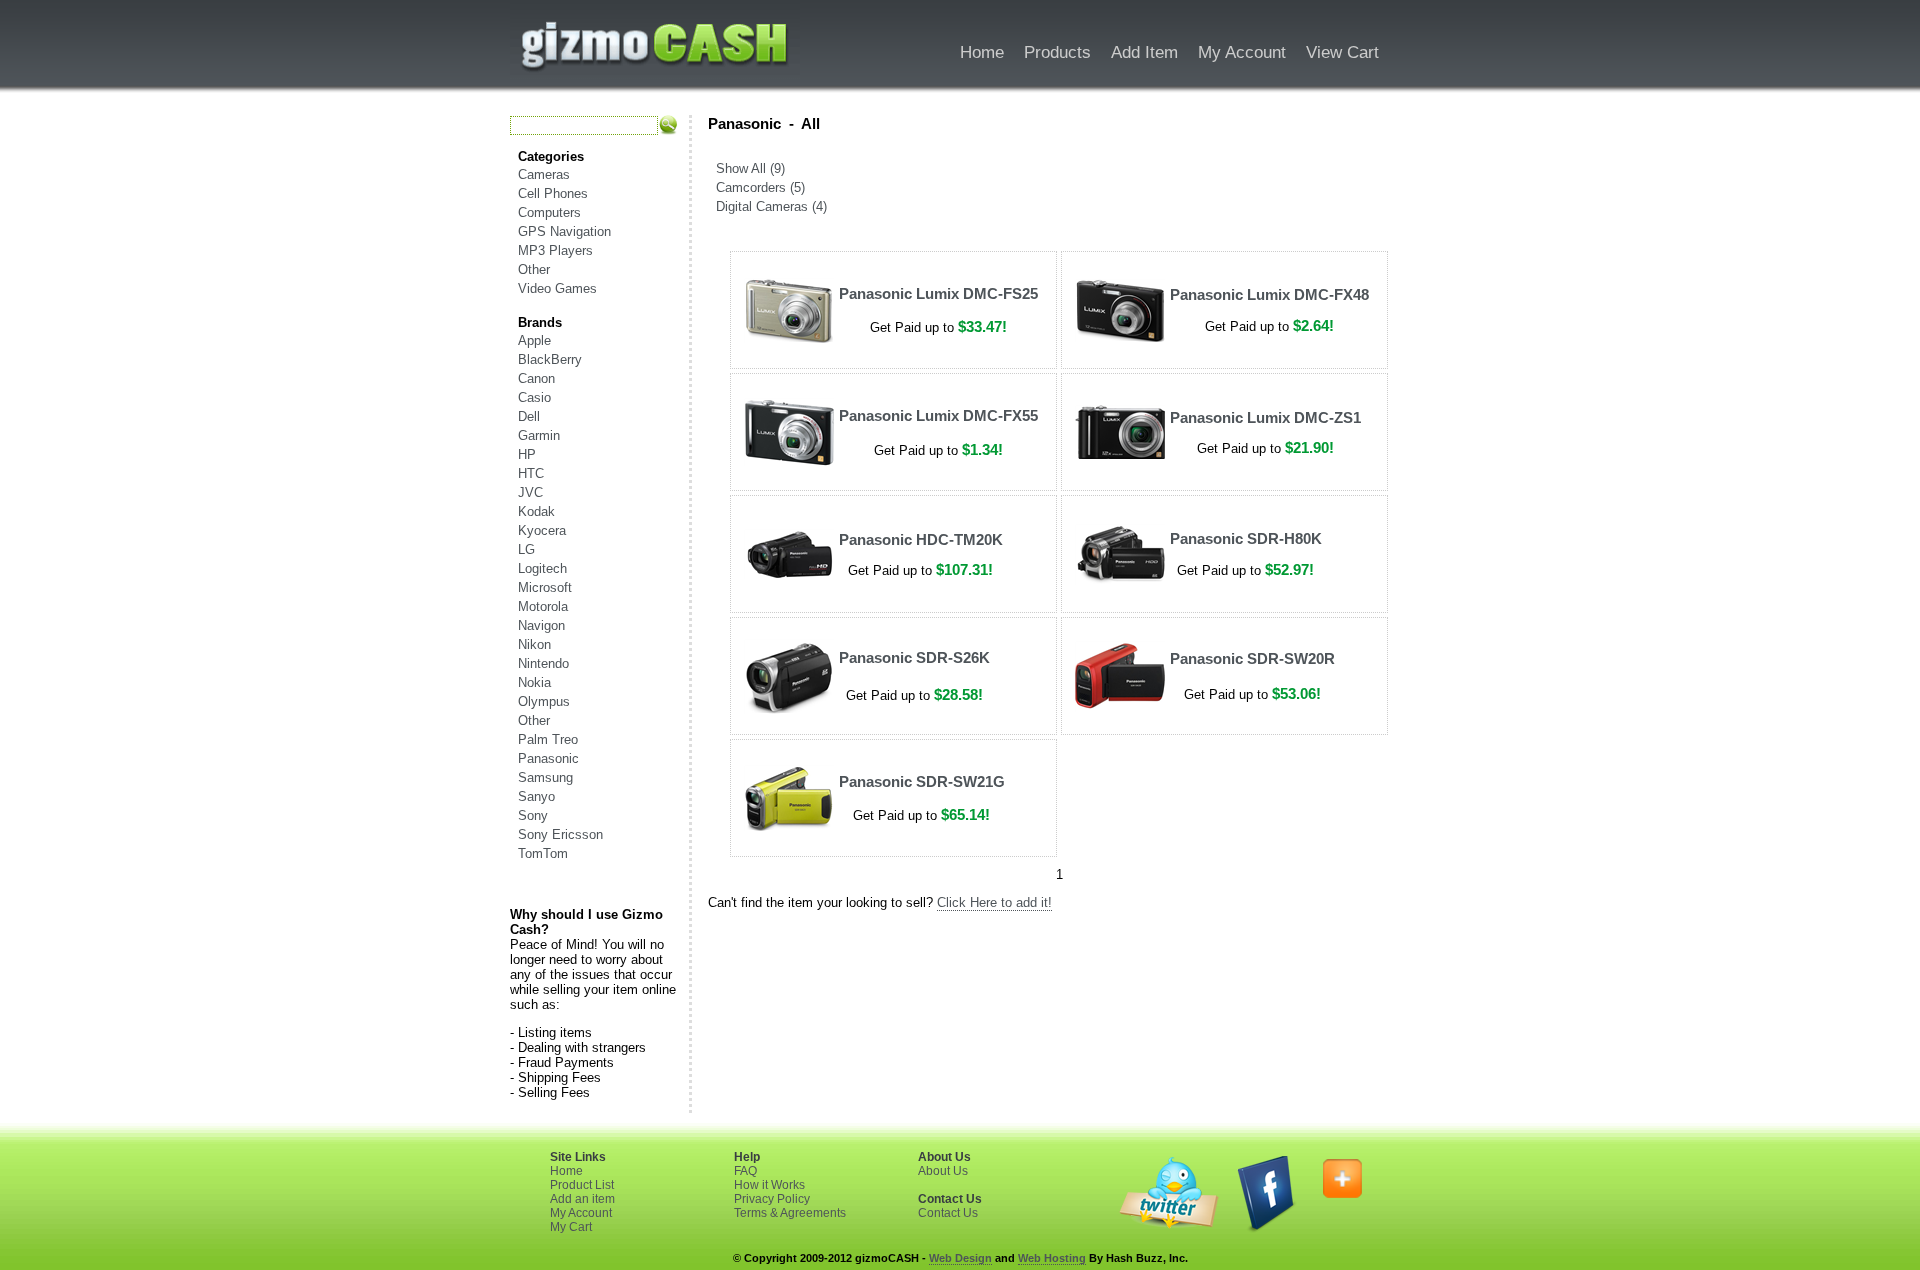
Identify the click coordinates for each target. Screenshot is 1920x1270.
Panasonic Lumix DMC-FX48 (1269, 294)
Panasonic (548, 758)
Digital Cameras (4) (771, 206)
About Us (943, 1171)
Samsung (545, 777)
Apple (534, 340)
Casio (534, 397)
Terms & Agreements (790, 1213)
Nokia (534, 682)
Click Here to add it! (994, 902)
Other (534, 269)
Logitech (542, 568)
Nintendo (543, 663)
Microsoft (545, 587)
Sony (533, 815)
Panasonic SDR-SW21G (922, 781)
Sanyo (536, 796)
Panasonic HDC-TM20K (921, 539)
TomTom (543, 853)
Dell (529, 416)
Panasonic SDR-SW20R (1252, 658)
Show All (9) (750, 168)
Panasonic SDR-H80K (1246, 538)
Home (566, 1171)
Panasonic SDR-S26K (914, 657)
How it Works (769, 1185)
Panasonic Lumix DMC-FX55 (938, 415)
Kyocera (542, 530)
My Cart (571, 1227)
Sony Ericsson (560, 834)
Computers (549, 212)
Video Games (557, 288)
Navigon (541, 625)
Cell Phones (553, 193)
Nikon (534, 644)
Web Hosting (1052, 1258)
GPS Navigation (564, 231)
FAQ (745, 1171)
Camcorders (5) (760, 187)
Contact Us (948, 1213)
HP (527, 454)
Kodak (536, 511)
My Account (581, 1213)
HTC (531, 473)
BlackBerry (550, 359)
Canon (536, 378)
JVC (530, 492)
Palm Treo (548, 739)
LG (526, 549)
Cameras (544, 174)
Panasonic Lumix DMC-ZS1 (1265, 417)
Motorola (543, 606)
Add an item (582, 1199)
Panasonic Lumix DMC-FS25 (938, 293)
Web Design (960, 1258)
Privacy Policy (772, 1199)
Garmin (539, 435)
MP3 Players (555, 250)
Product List (582, 1185)
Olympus (544, 701)
